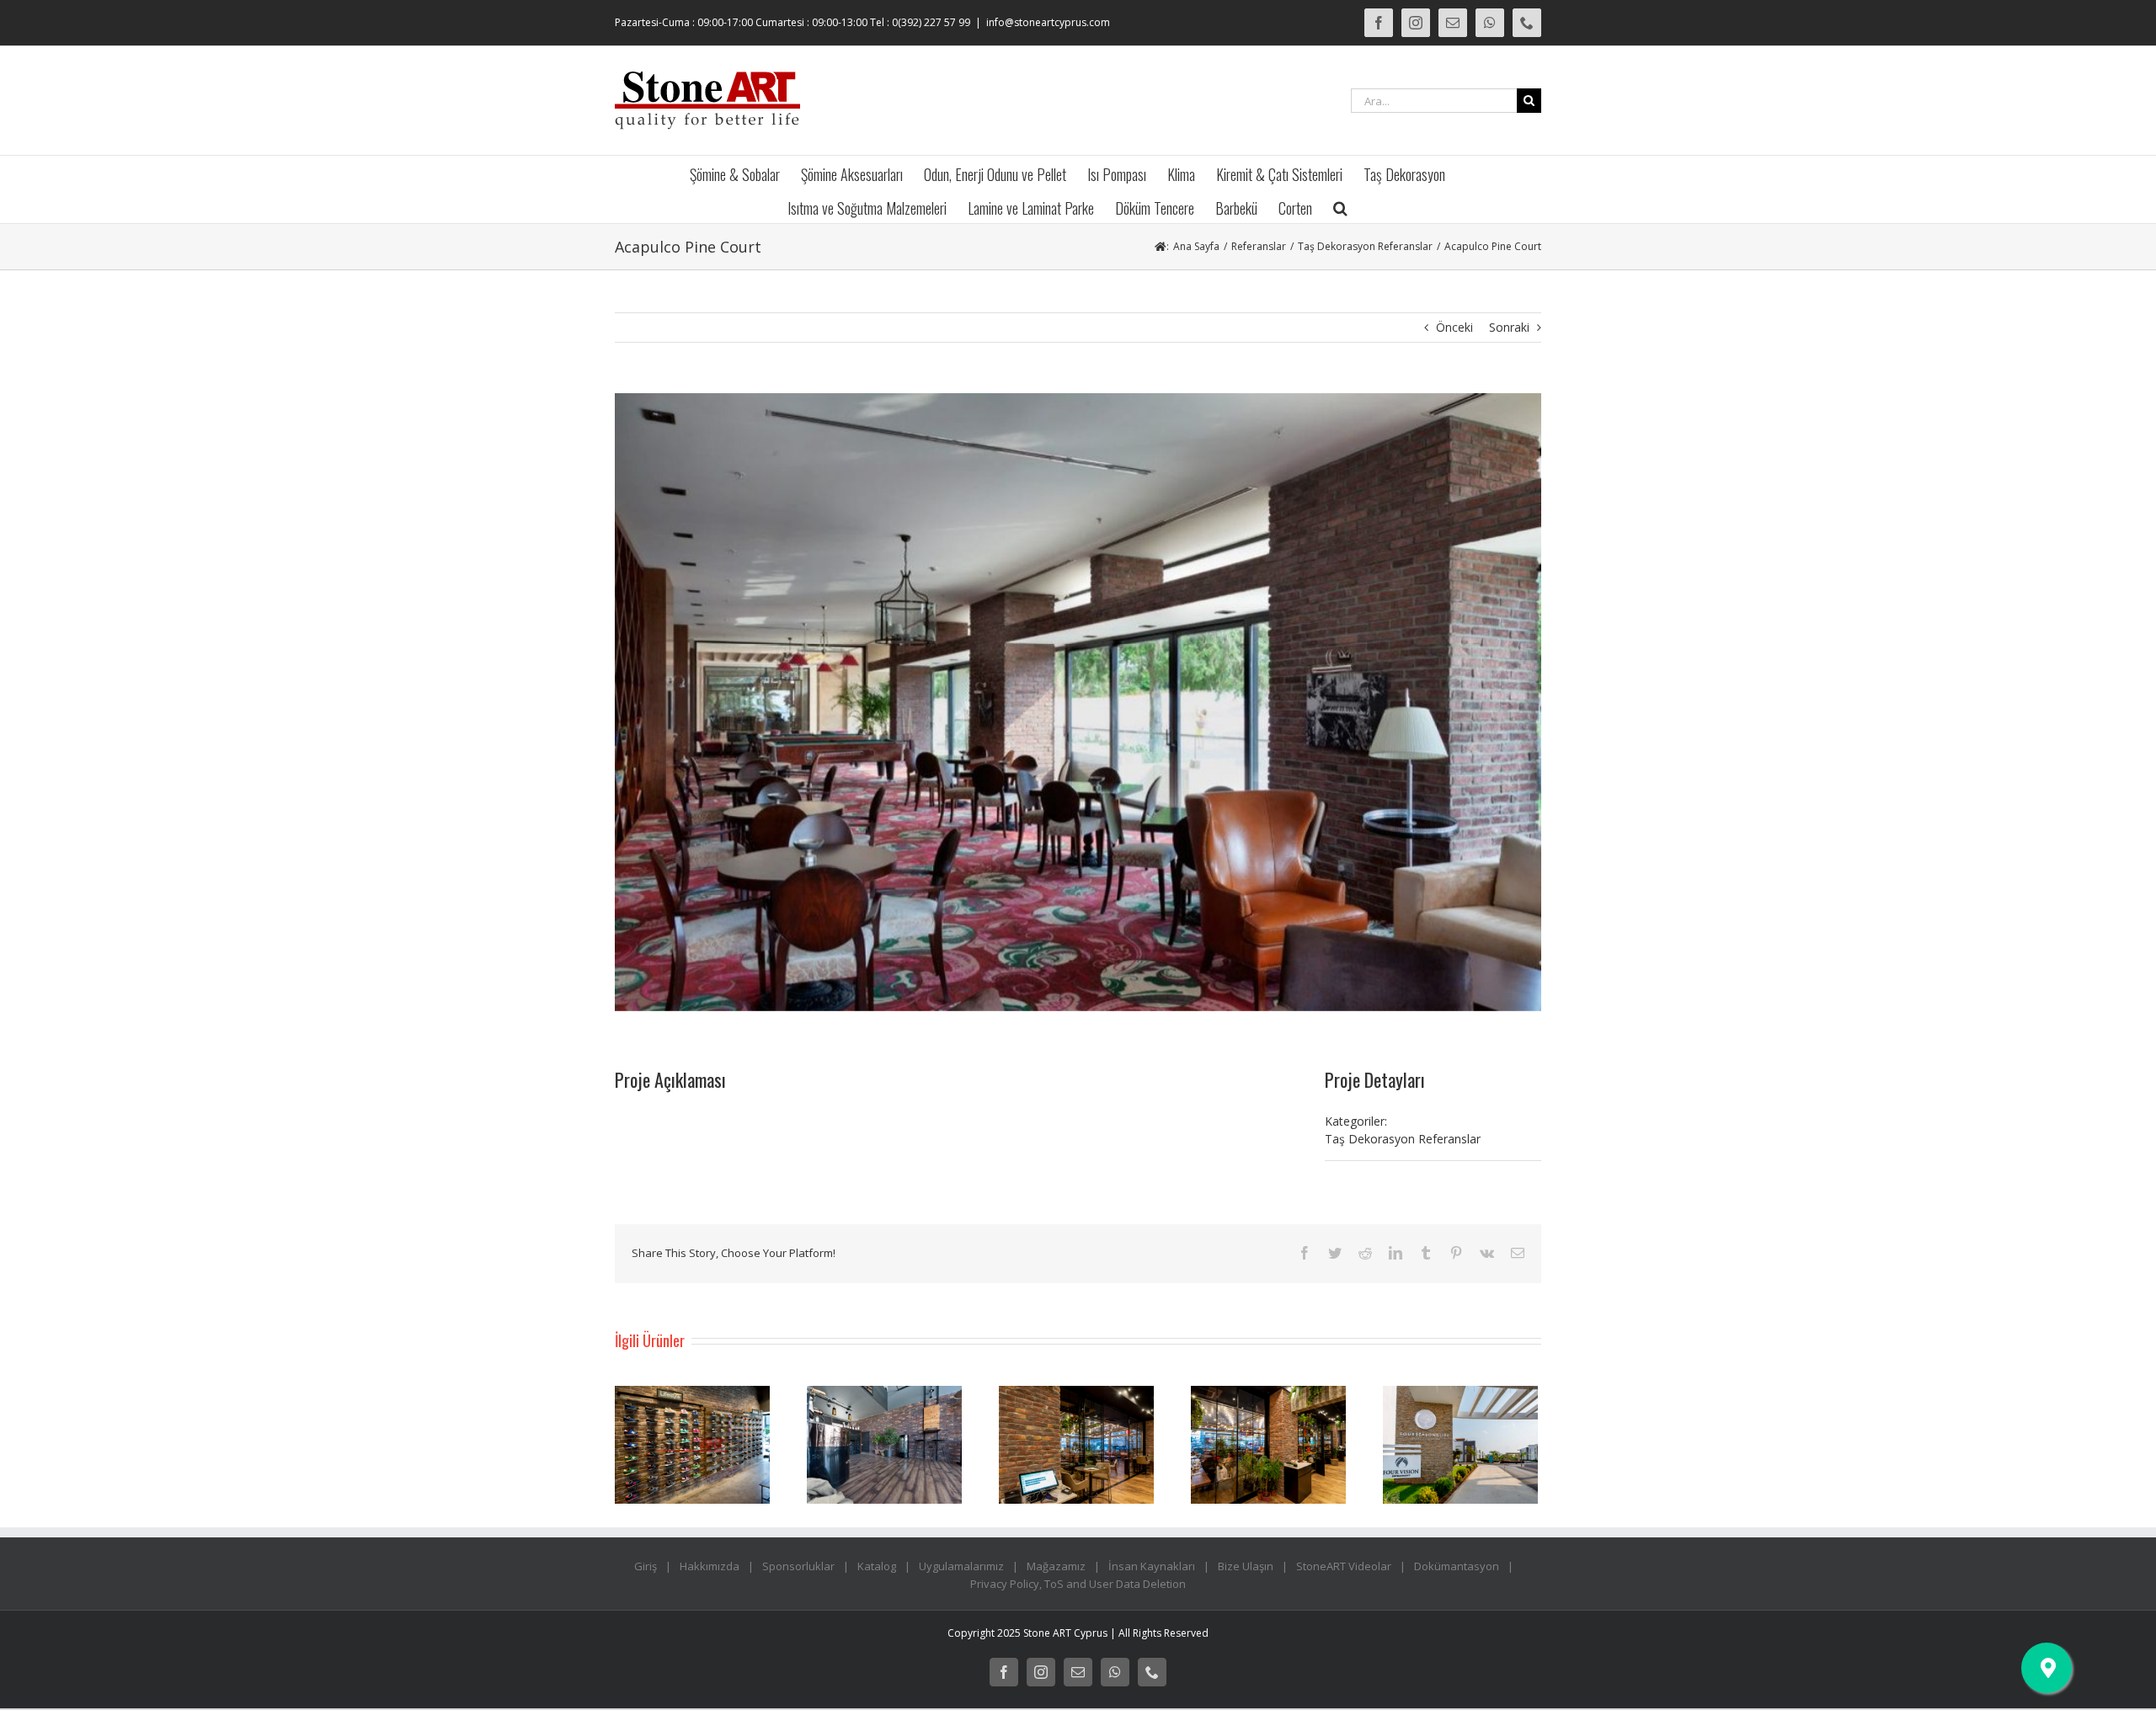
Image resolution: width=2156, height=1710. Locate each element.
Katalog (877, 1566)
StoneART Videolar (1344, 1566)
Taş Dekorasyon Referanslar (1403, 1139)
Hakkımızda (710, 1566)
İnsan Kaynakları (1152, 1566)
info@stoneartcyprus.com (1048, 22)
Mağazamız (1056, 1566)
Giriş (646, 1566)
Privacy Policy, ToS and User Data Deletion (1078, 1584)
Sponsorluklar (798, 1566)
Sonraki (1509, 327)
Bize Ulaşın (1246, 1566)
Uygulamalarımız (961, 1566)
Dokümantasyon (1457, 1566)
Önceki (1454, 327)
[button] (1340, 206)
